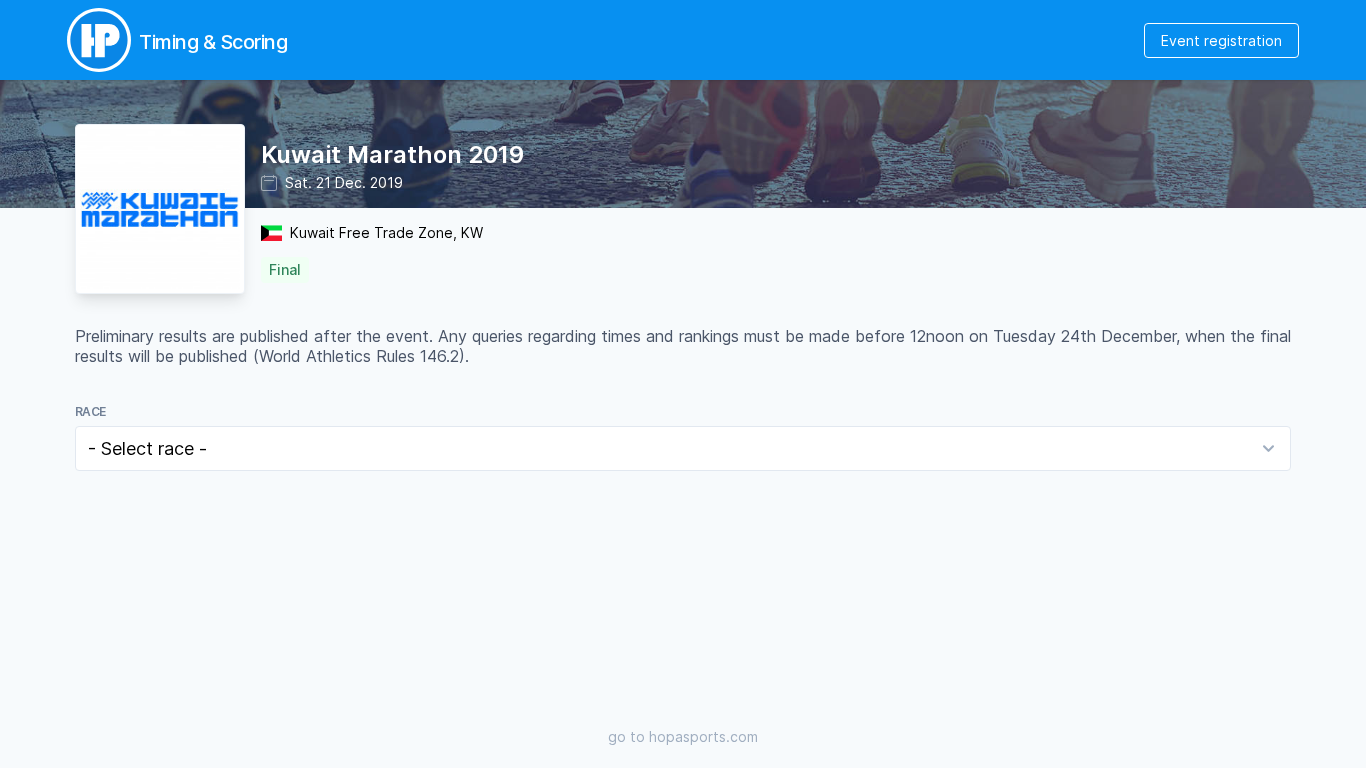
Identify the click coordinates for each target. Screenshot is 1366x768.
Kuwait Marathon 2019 (392, 154)
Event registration (1221, 40)
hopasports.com (703, 736)
